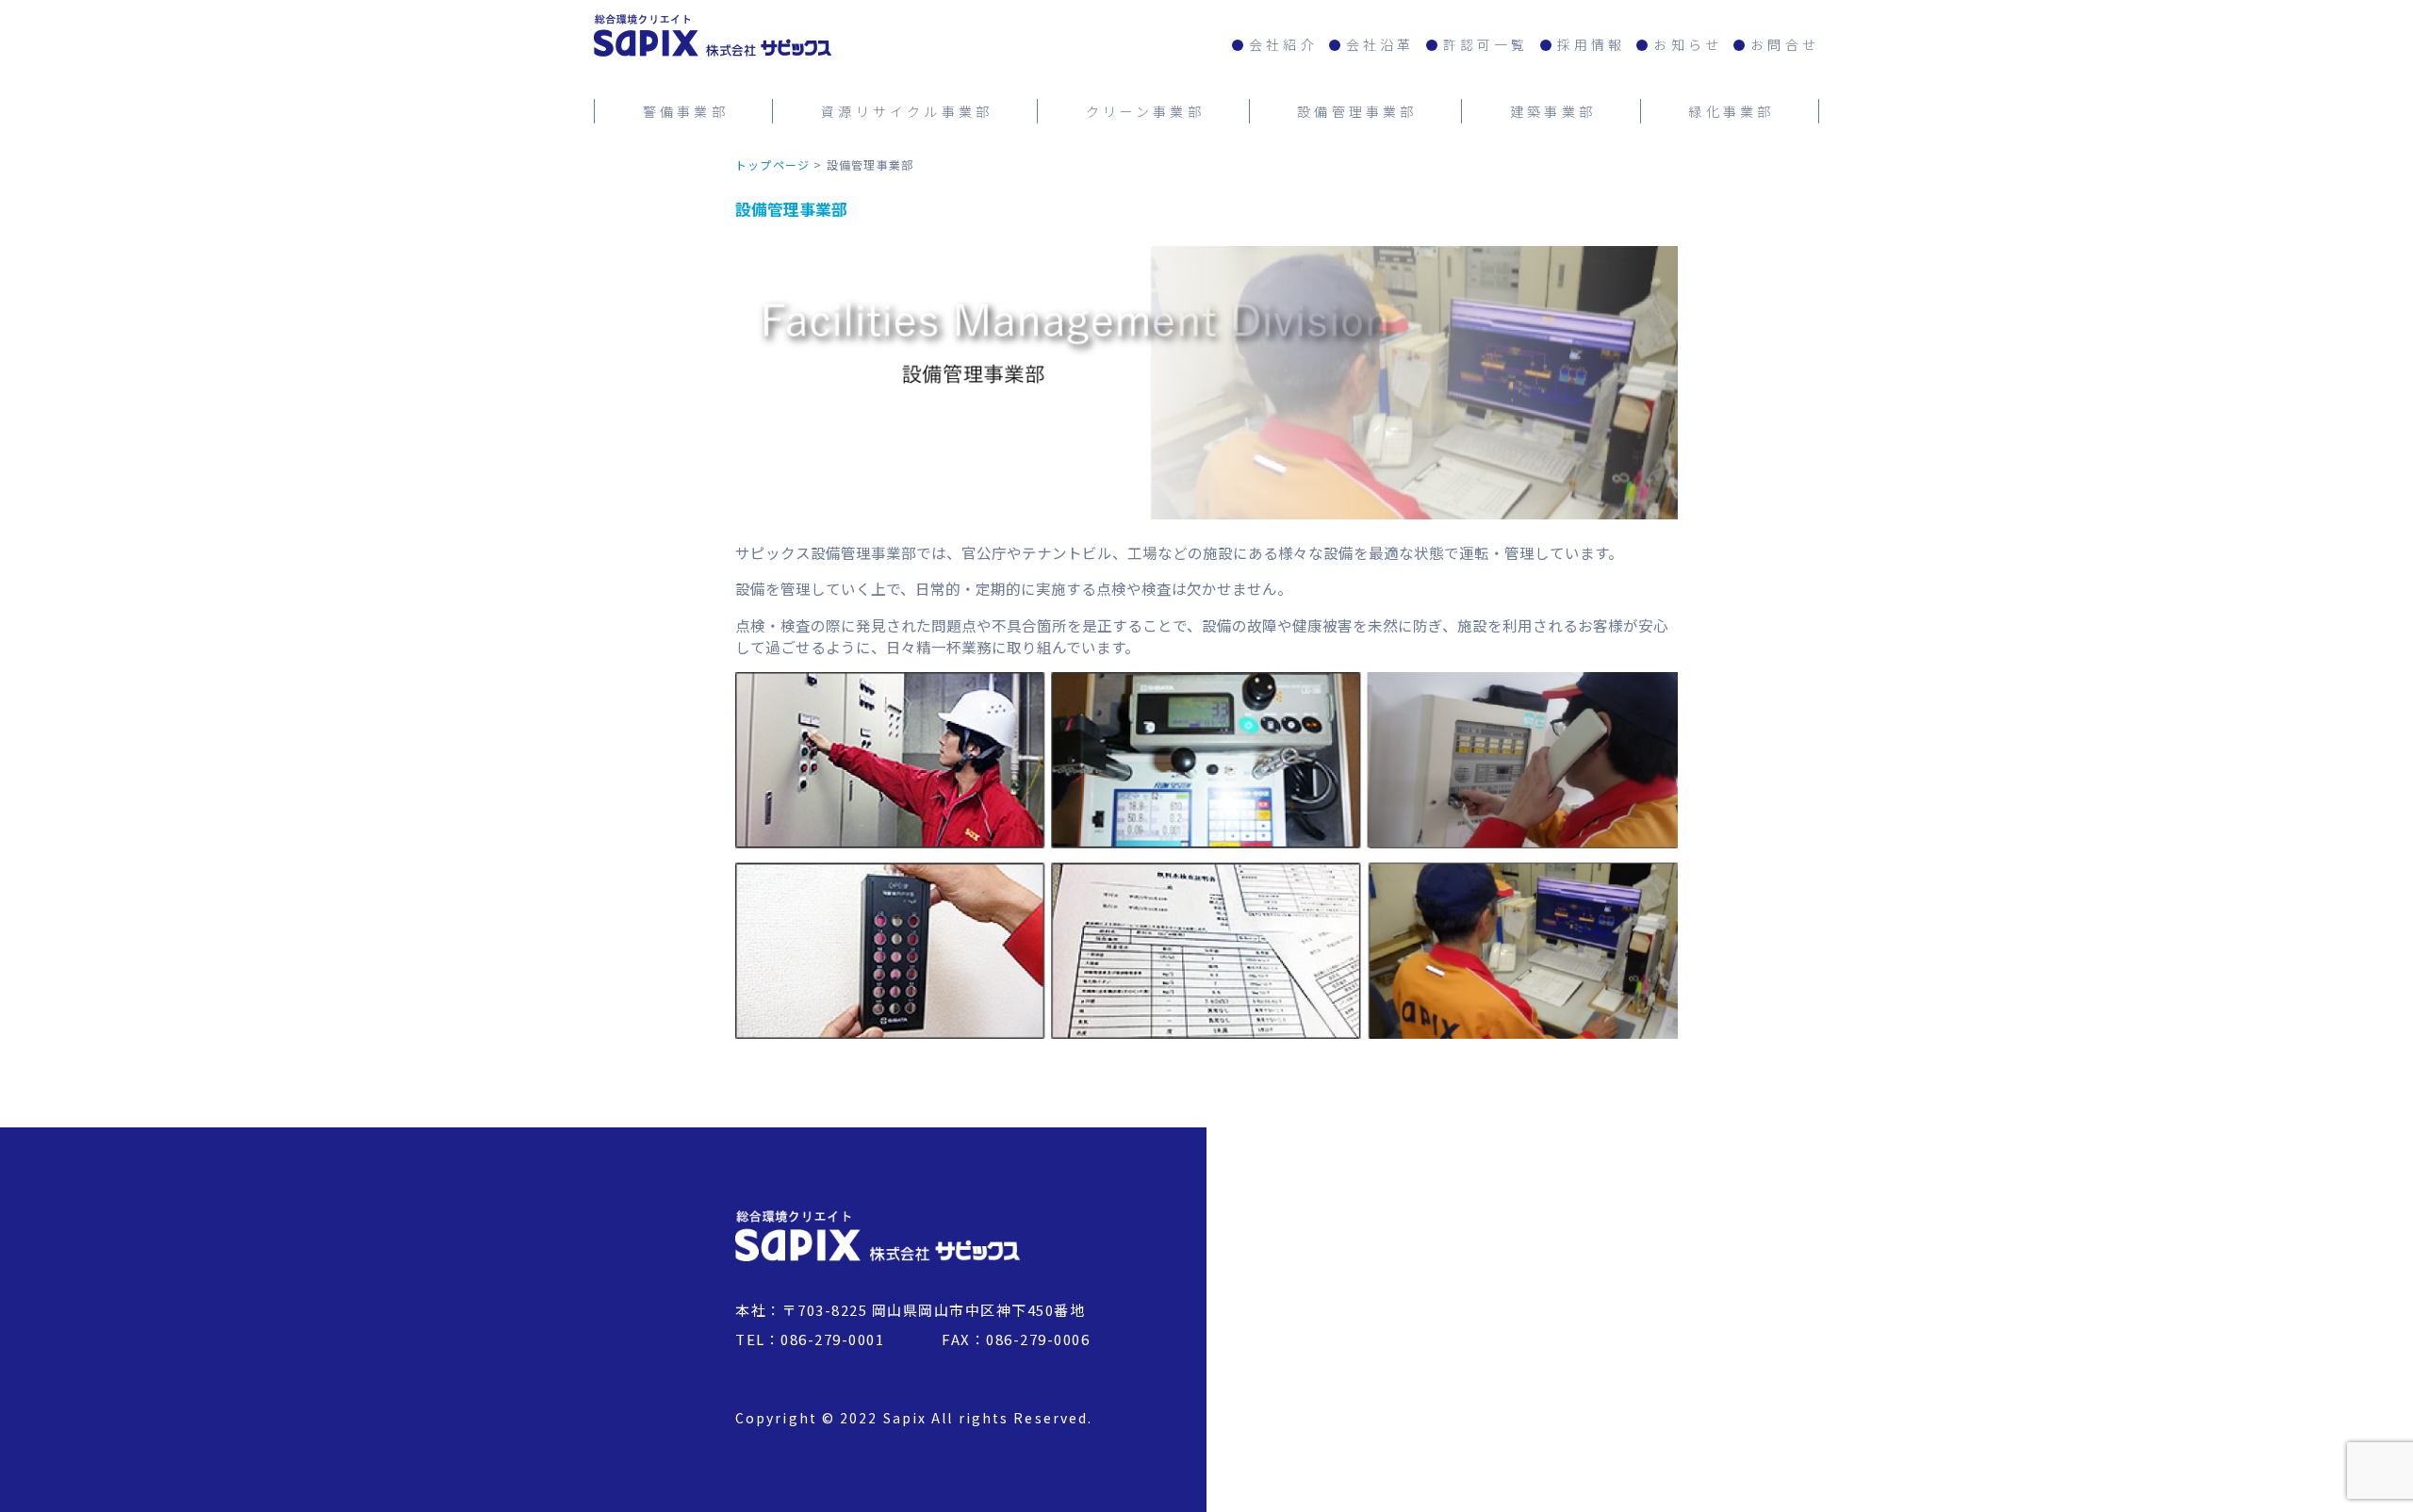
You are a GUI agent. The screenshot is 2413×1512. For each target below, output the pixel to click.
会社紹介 (1283, 44)
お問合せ (1785, 44)
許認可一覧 (1486, 44)
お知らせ (1688, 44)
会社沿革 (1380, 44)
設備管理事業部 (1357, 111)
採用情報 (1592, 44)
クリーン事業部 (1145, 111)
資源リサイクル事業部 (907, 111)
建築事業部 (1553, 111)
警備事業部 (686, 111)
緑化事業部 (1731, 111)
